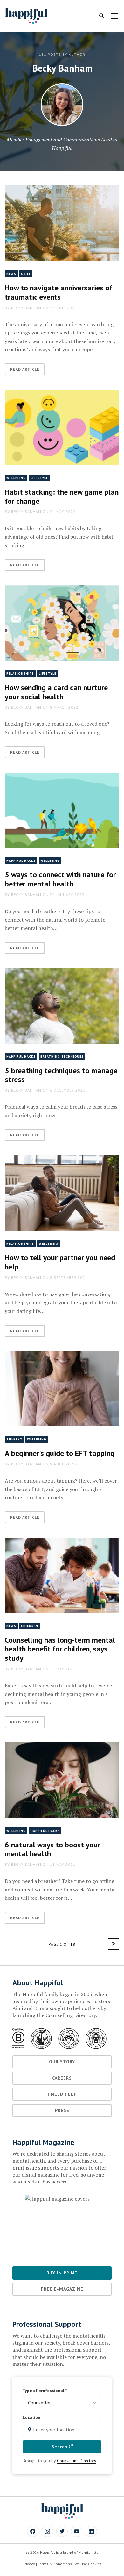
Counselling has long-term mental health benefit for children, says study (60, 1649)
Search (60, 2447)
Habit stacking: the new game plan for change (62, 496)
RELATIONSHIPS (20, 674)
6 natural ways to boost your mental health (52, 1849)
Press (62, 2110)
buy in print (62, 2273)
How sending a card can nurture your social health (56, 692)
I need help (62, 2094)
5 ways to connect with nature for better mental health (60, 879)
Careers (62, 2078)
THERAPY (14, 1439)
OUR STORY (62, 2062)
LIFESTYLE (39, 478)
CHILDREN (30, 1626)
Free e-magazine (62, 2289)
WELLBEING (16, 478)
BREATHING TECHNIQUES (62, 1057)
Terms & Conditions (55, 2564)
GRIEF (26, 274)
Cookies (95, 2564)
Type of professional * (45, 2391)
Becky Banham (26, 308)
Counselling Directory (76, 2461)
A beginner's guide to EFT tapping (60, 1453)
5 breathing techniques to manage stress (61, 1075)
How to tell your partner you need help (60, 1262)
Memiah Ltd (89, 2552)
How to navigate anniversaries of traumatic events (59, 292)
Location (31, 2417)
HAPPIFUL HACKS (21, 861)
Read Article (25, 369)
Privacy (29, 2564)
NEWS (11, 274)
